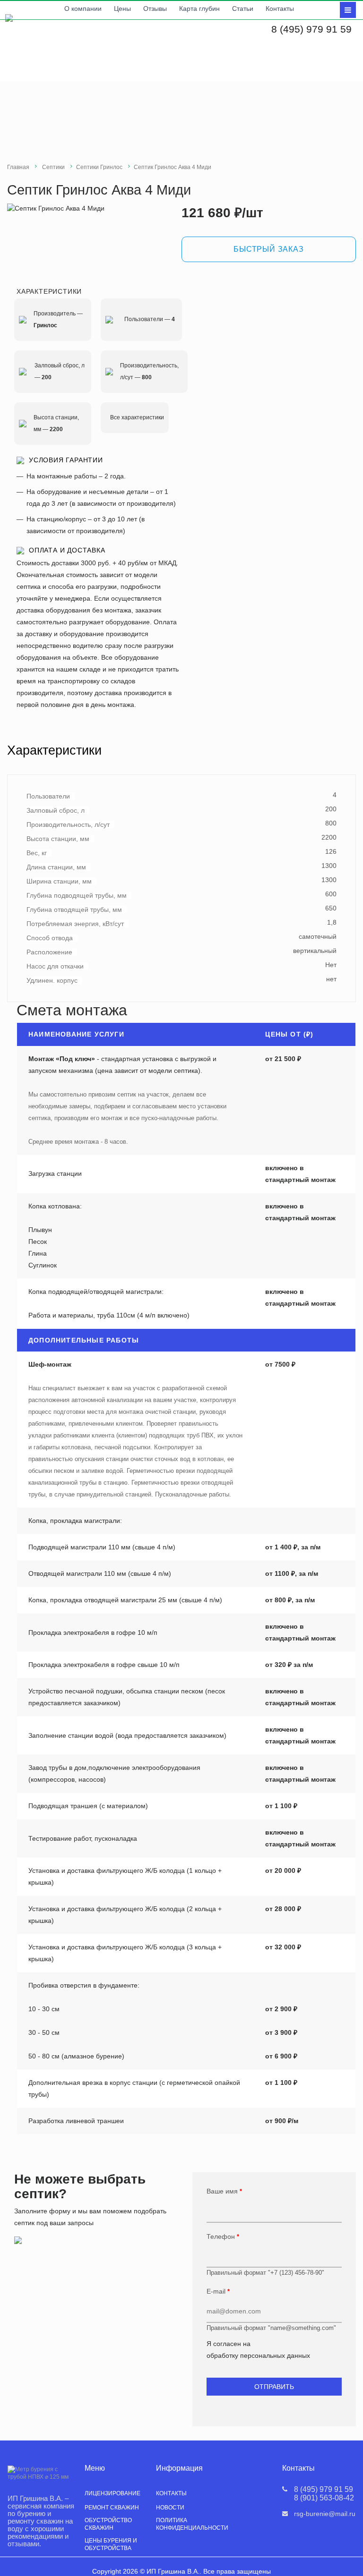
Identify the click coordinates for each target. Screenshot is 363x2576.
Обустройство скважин (108, 2524)
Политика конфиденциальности (192, 2524)
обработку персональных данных (258, 2355)
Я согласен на (258, 2350)
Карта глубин (199, 9)
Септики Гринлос (99, 167)
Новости (170, 2508)
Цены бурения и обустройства (111, 2544)
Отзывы (155, 9)
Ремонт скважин (112, 2508)
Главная (18, 167)
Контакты (280, 9)
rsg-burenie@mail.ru (325, 2514)
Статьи (243, 9)
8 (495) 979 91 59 (311, 29)
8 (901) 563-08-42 (324, 2498)
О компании (83, 9)
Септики (53, 167)
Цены (122, 9)
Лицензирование (112, 2493)
